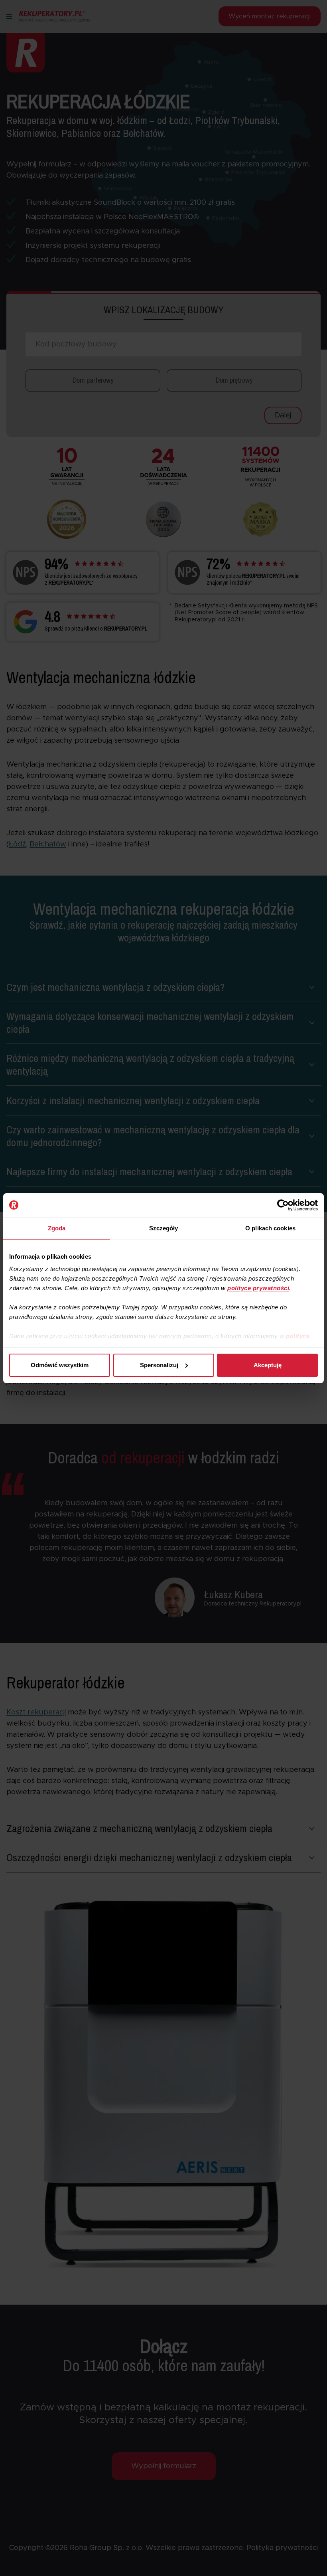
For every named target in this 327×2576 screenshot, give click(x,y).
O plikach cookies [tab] (270, 1228)
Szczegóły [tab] (164, 1228)
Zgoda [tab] (57, 1228)
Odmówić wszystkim (60, 1365)
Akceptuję (268, 1365)
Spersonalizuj (159, 1365)
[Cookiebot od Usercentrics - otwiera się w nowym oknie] (283, 1205)
